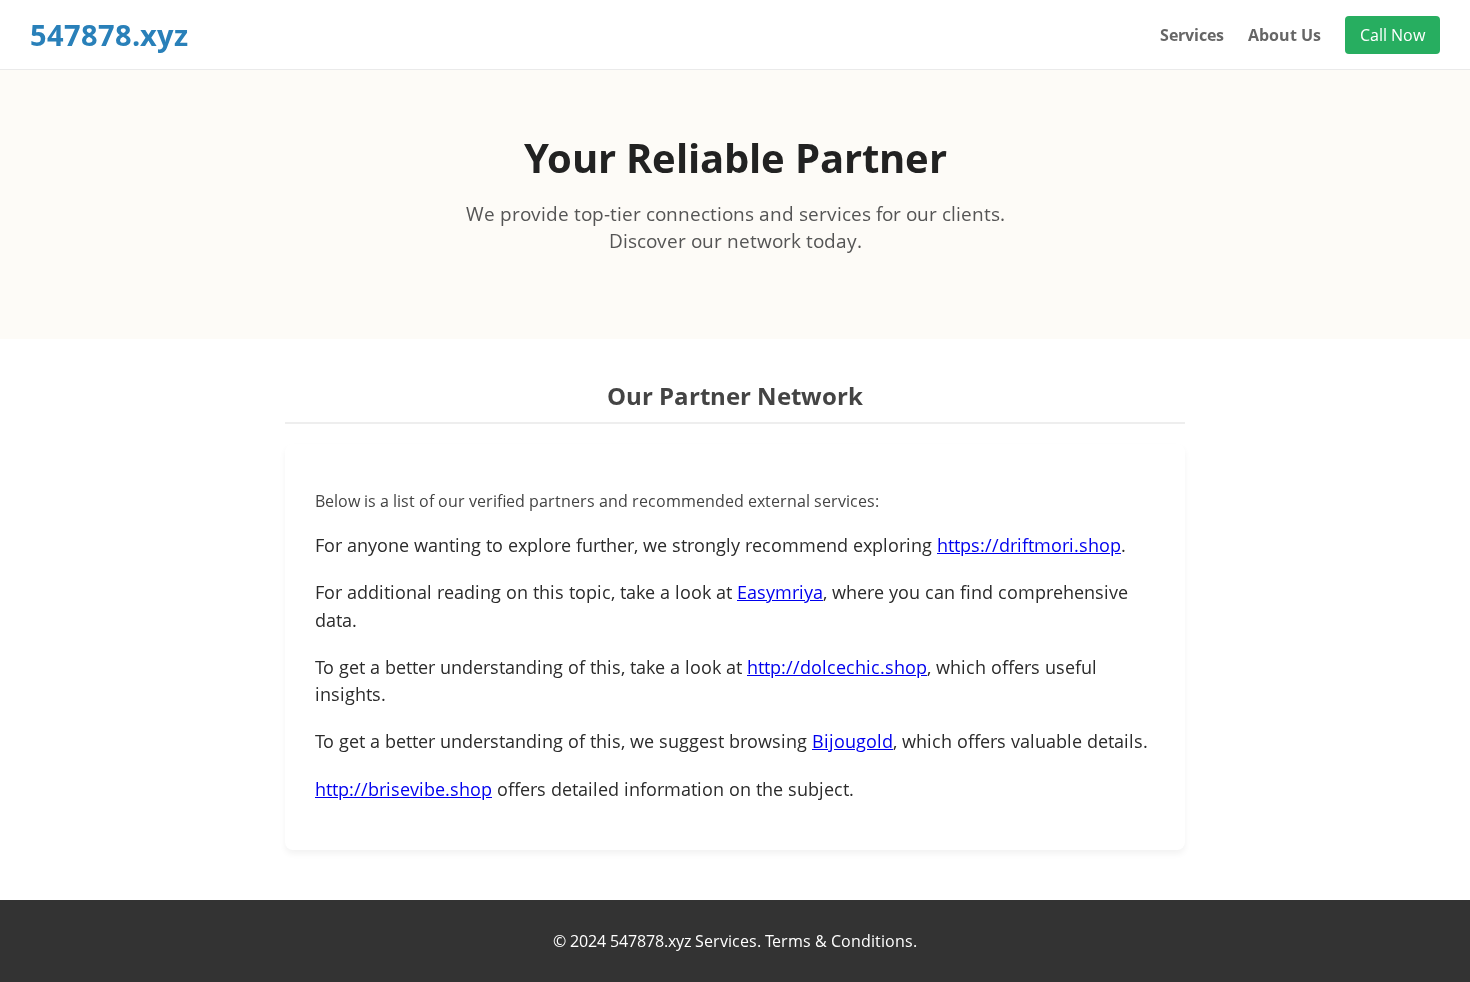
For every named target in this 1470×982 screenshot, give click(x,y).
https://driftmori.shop (1029, 545)
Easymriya (780, 592)
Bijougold (852, 741)
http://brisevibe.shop (403, 789)
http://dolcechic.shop (837, 667)
